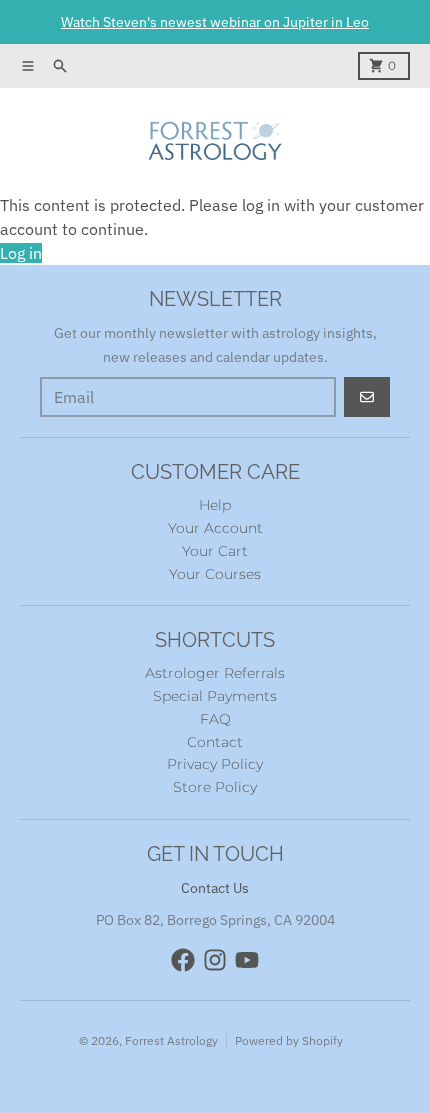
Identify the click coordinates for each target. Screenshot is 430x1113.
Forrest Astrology (171, 1040)
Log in (21, 253)
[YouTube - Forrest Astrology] (247, 960)
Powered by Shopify (289, 1040)
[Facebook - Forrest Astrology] (183, 960)
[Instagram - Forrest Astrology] (215, 960)
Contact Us (215, 888)
